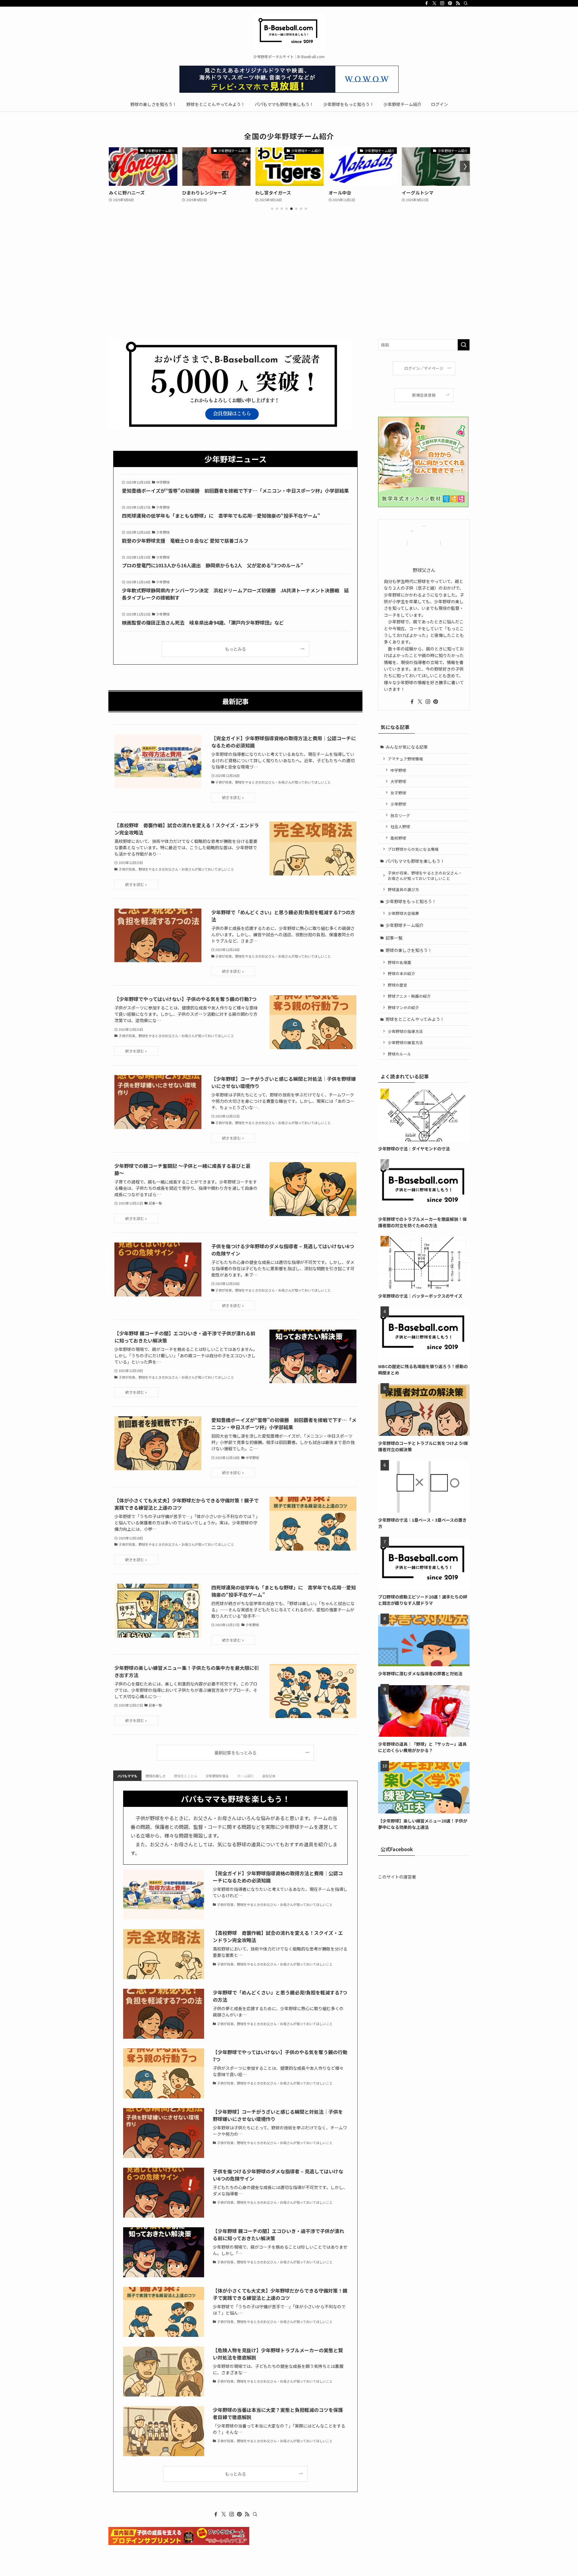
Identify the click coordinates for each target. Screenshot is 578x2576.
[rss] (458, 3)
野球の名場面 (399, 962)
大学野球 (398, 781)
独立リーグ (400, 815)
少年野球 (398, 804)
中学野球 (398, 770)
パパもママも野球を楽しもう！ (415, 861)
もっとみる (235, 649)
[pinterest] (450, 3)
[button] (272, 209)
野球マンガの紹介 (403, 1007)
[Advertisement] (289, 294)
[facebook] (427, 3)
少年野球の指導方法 (405, 1031)
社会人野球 (400, 826)
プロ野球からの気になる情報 (413, 849)
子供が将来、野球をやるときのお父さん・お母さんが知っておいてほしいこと (425, 876)
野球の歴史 (398, 985)
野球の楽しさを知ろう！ (409, 950)
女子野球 (398, 793)
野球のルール (399, 1054)
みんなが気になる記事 (407, 747)
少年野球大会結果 (403, 913)
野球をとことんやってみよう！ (415, 1019)
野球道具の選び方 (403, 889)
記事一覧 (394, 938)
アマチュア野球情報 (405, 759)
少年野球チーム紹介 (405, 925)
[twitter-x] (434, 3)
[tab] (127, 1776)
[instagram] (442, 3)
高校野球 (398, 838)
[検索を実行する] (464, 345)
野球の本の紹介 (401, 973)
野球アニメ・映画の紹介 (409, 996)
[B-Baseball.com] (289, 32)
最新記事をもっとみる (235, 1753)
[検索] (466, 3)
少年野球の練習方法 (405, 1042)
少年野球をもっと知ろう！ (411, 901)
